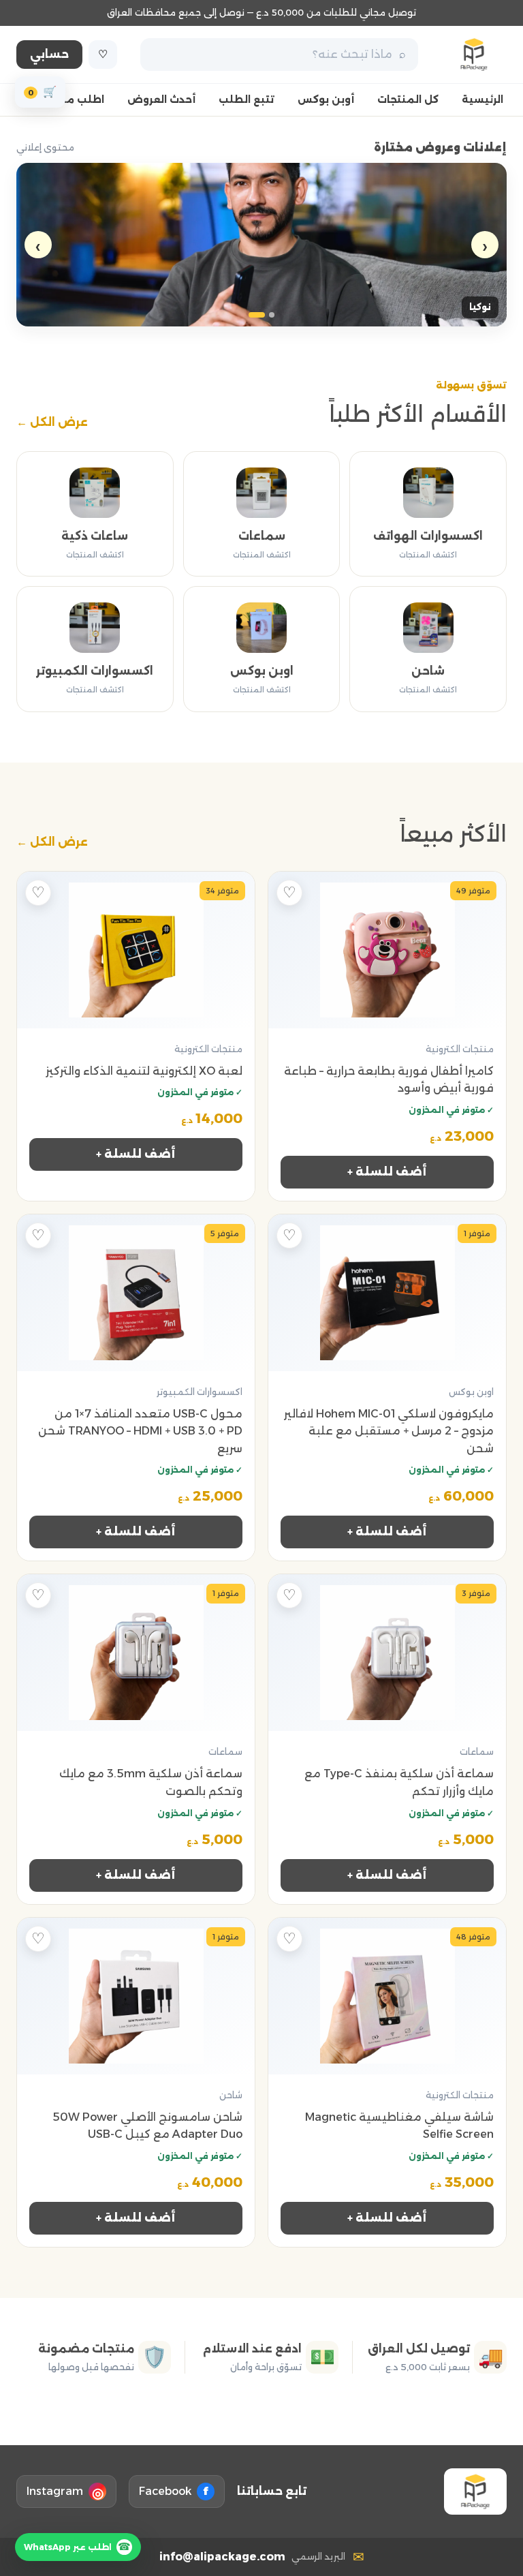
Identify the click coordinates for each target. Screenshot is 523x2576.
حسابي (49, 54)
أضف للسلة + (387, 1172)
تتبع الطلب (247, 99)
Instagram (65, 2493)
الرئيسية (482, 99)
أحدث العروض (161, 99)
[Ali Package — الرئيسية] (474, 55)
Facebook (174, 2491)
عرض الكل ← (52, 422)
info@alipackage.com (222, 2557)
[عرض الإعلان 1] (272, 315)
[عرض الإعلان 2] (257, 315)
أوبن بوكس (326, 99)
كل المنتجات (408, 99)
